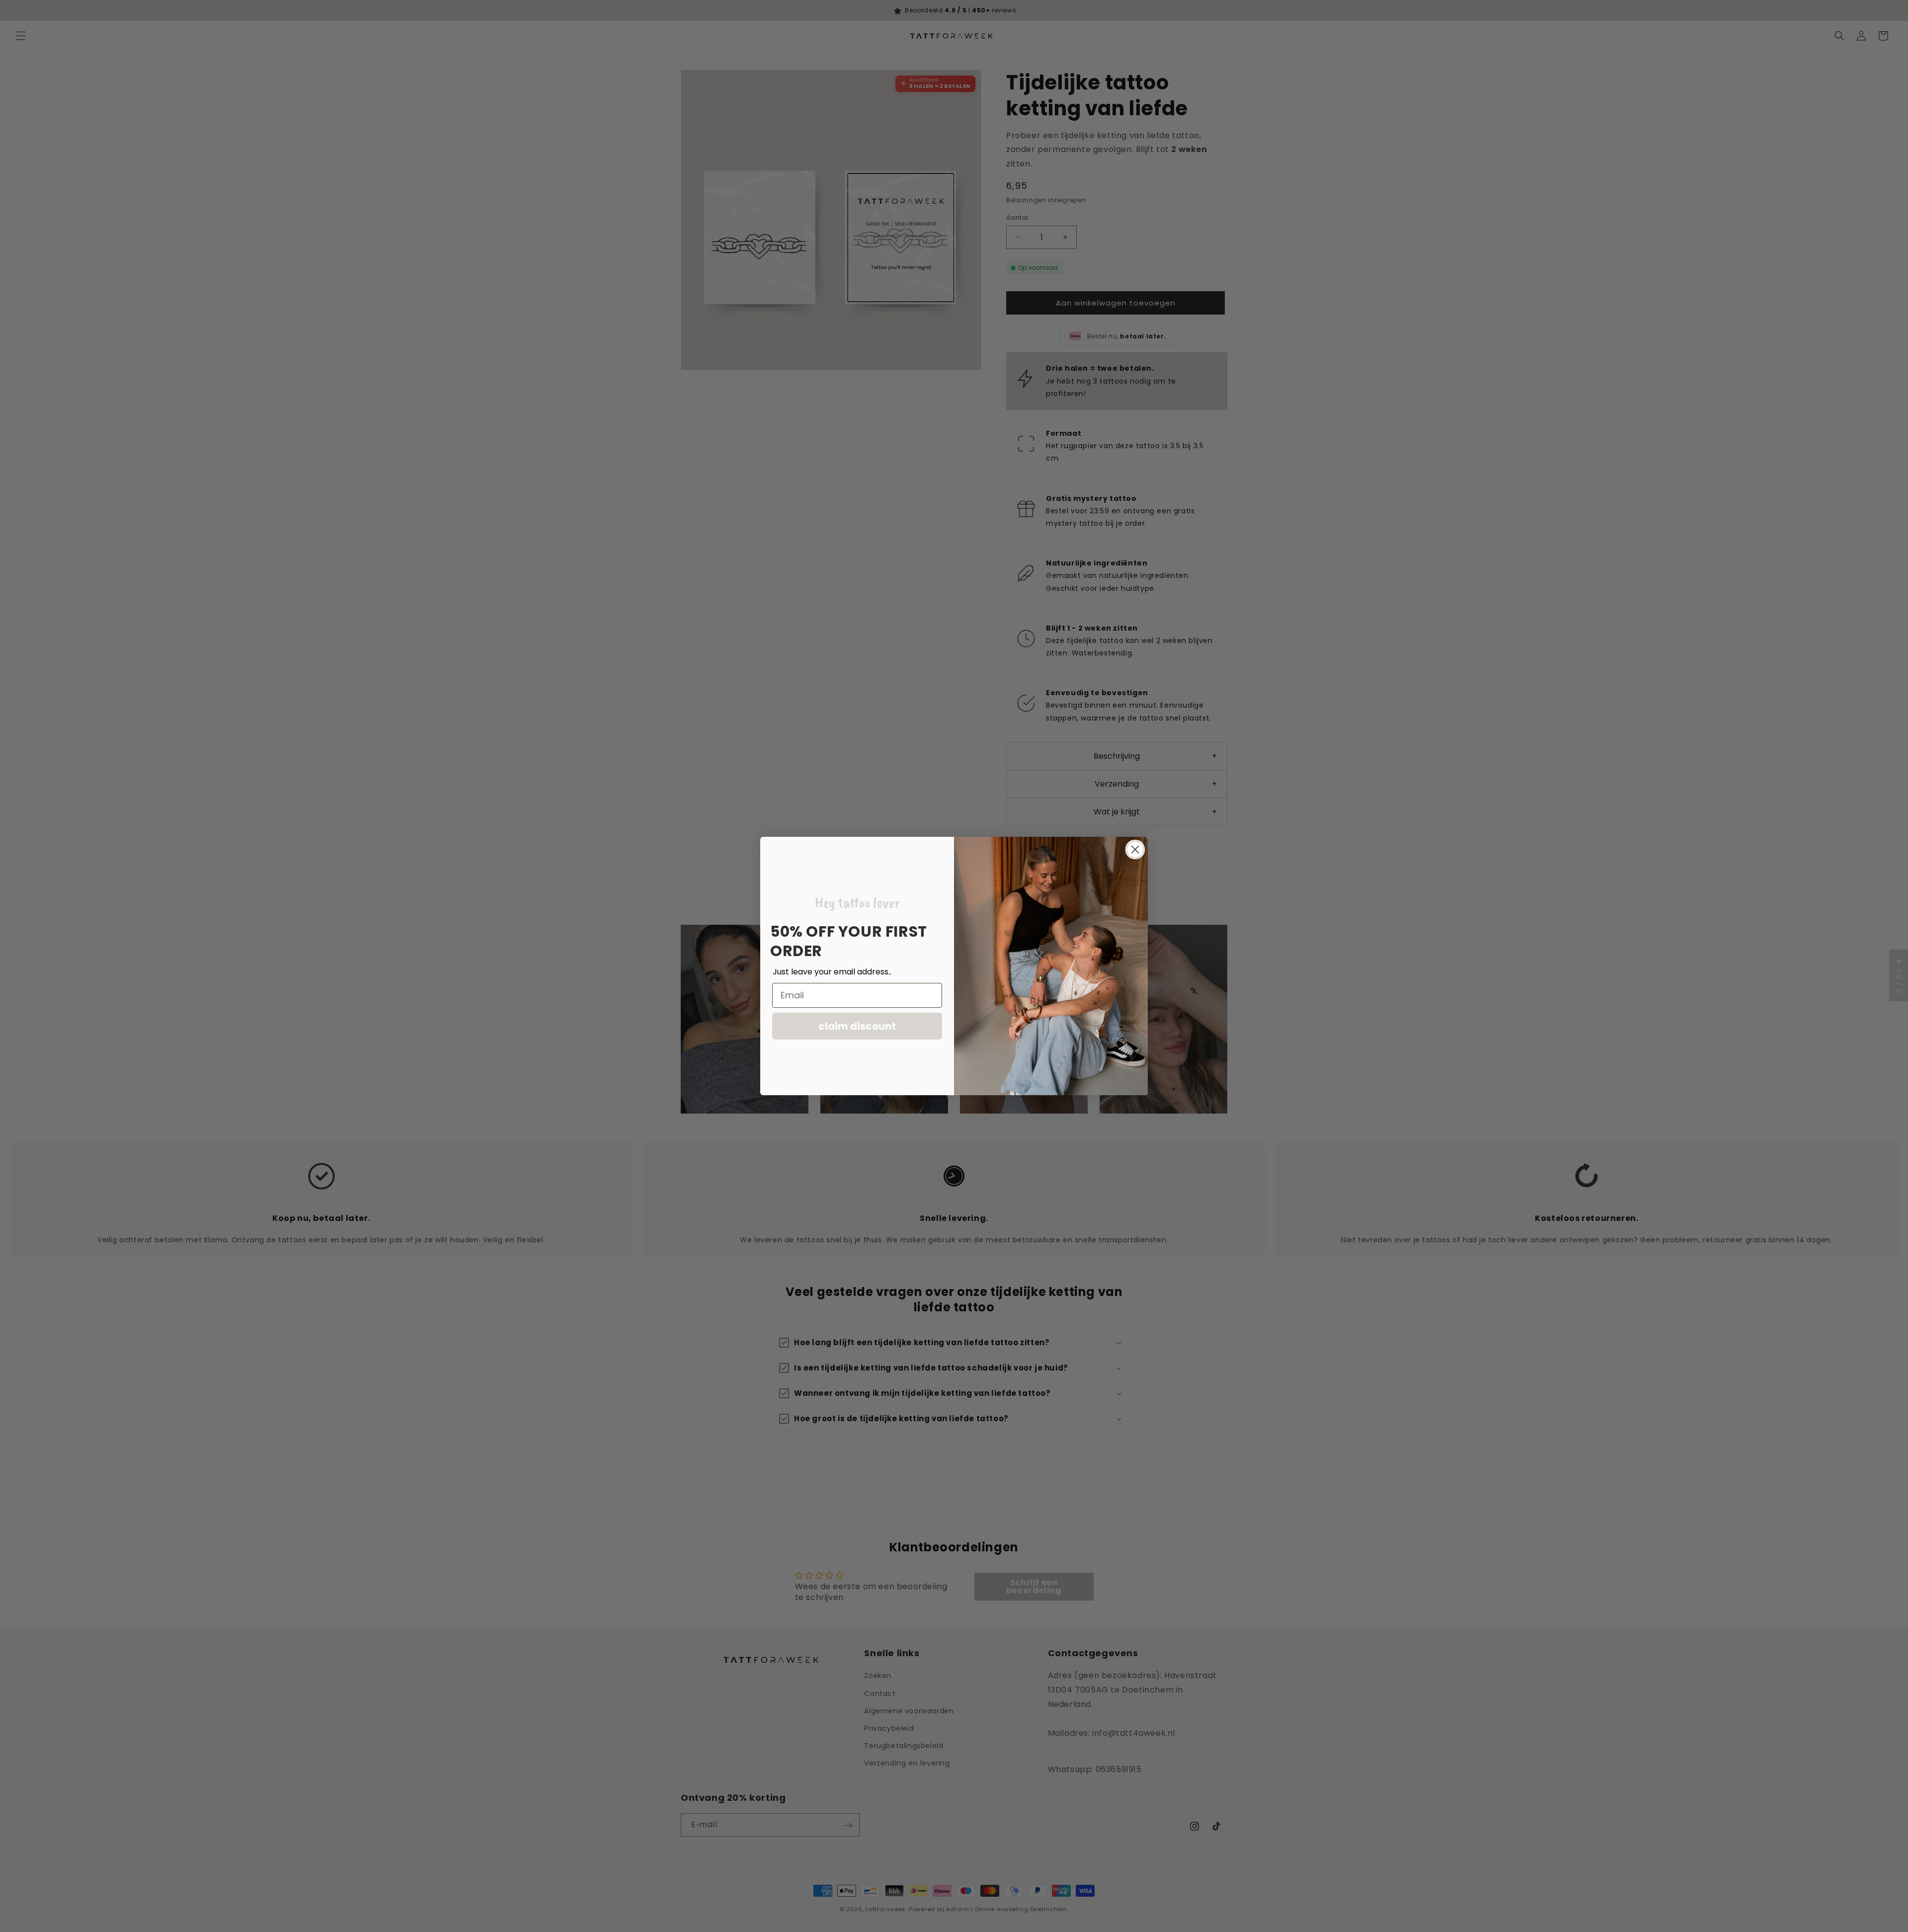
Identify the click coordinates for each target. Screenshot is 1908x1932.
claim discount (857, 1026)
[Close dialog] (1135, 849)
